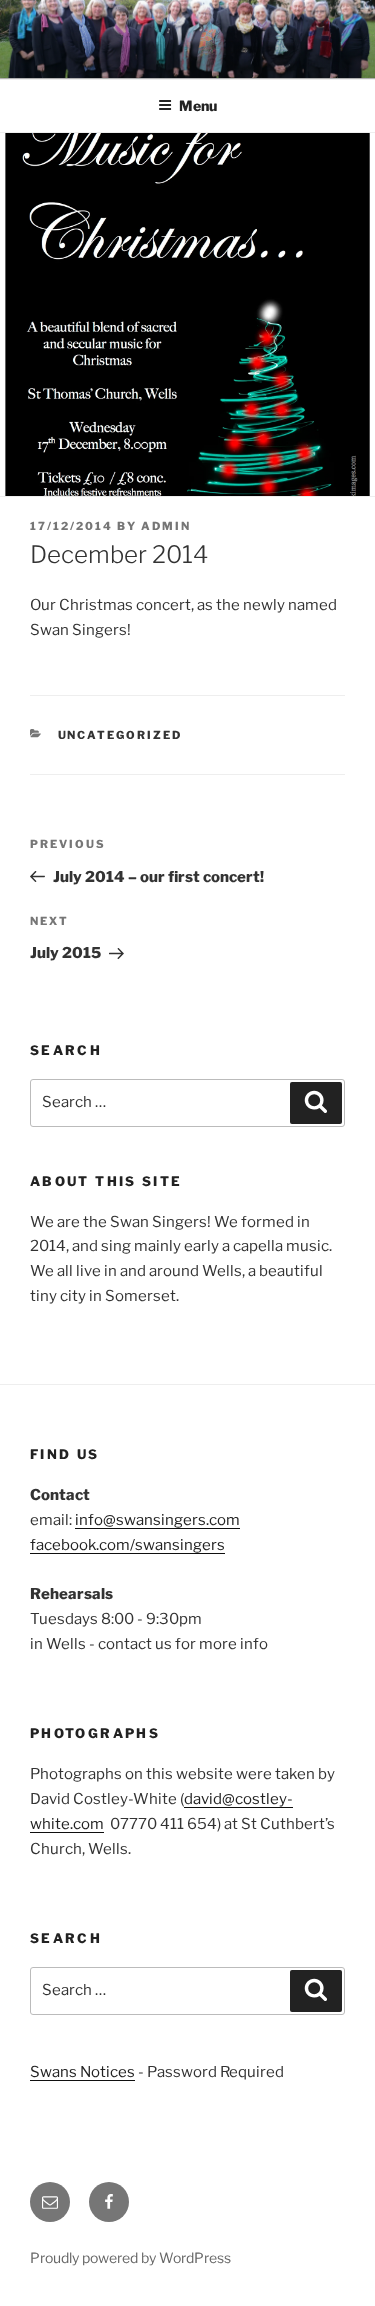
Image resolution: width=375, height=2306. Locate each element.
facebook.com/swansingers (127, 1545)
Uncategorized (120, 735)
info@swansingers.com (157, 1520)
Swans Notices (82, 2072)
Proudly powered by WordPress (130, 2257)
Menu (198, 105)
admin (166, 526)
